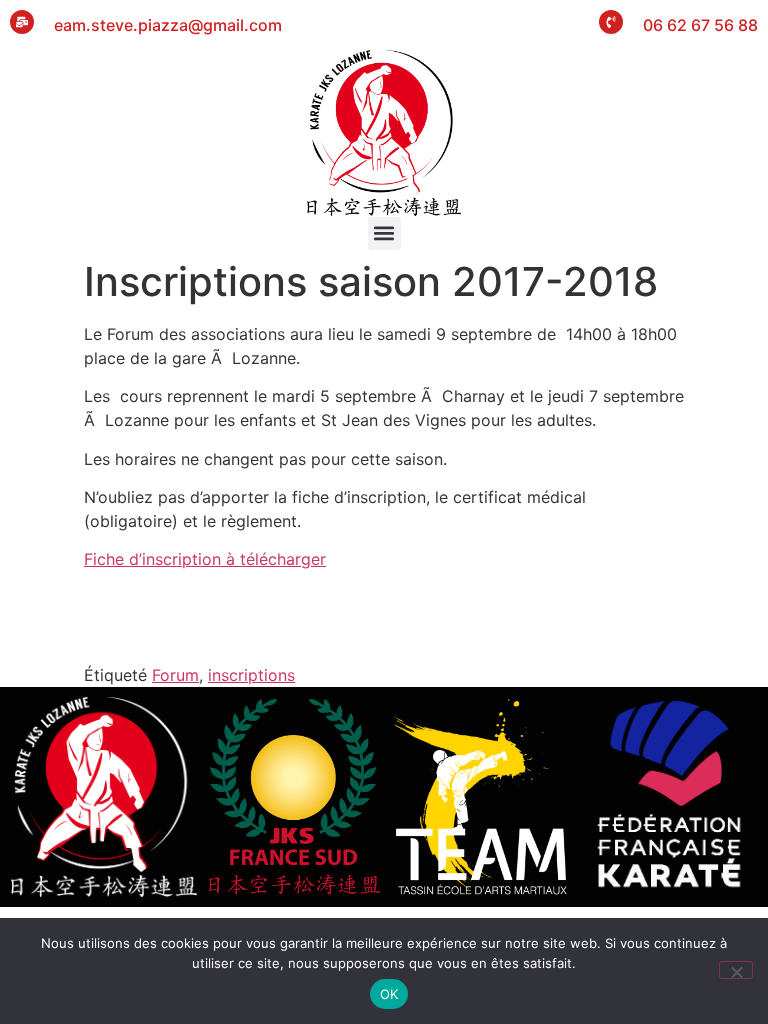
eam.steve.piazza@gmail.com (168, 25)
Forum (175, 675)
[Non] (736, 970)
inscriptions (251, 675)
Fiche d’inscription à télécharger (205, 559)
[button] (384, 233)
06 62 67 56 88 (700, 25)
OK (389, 994)
